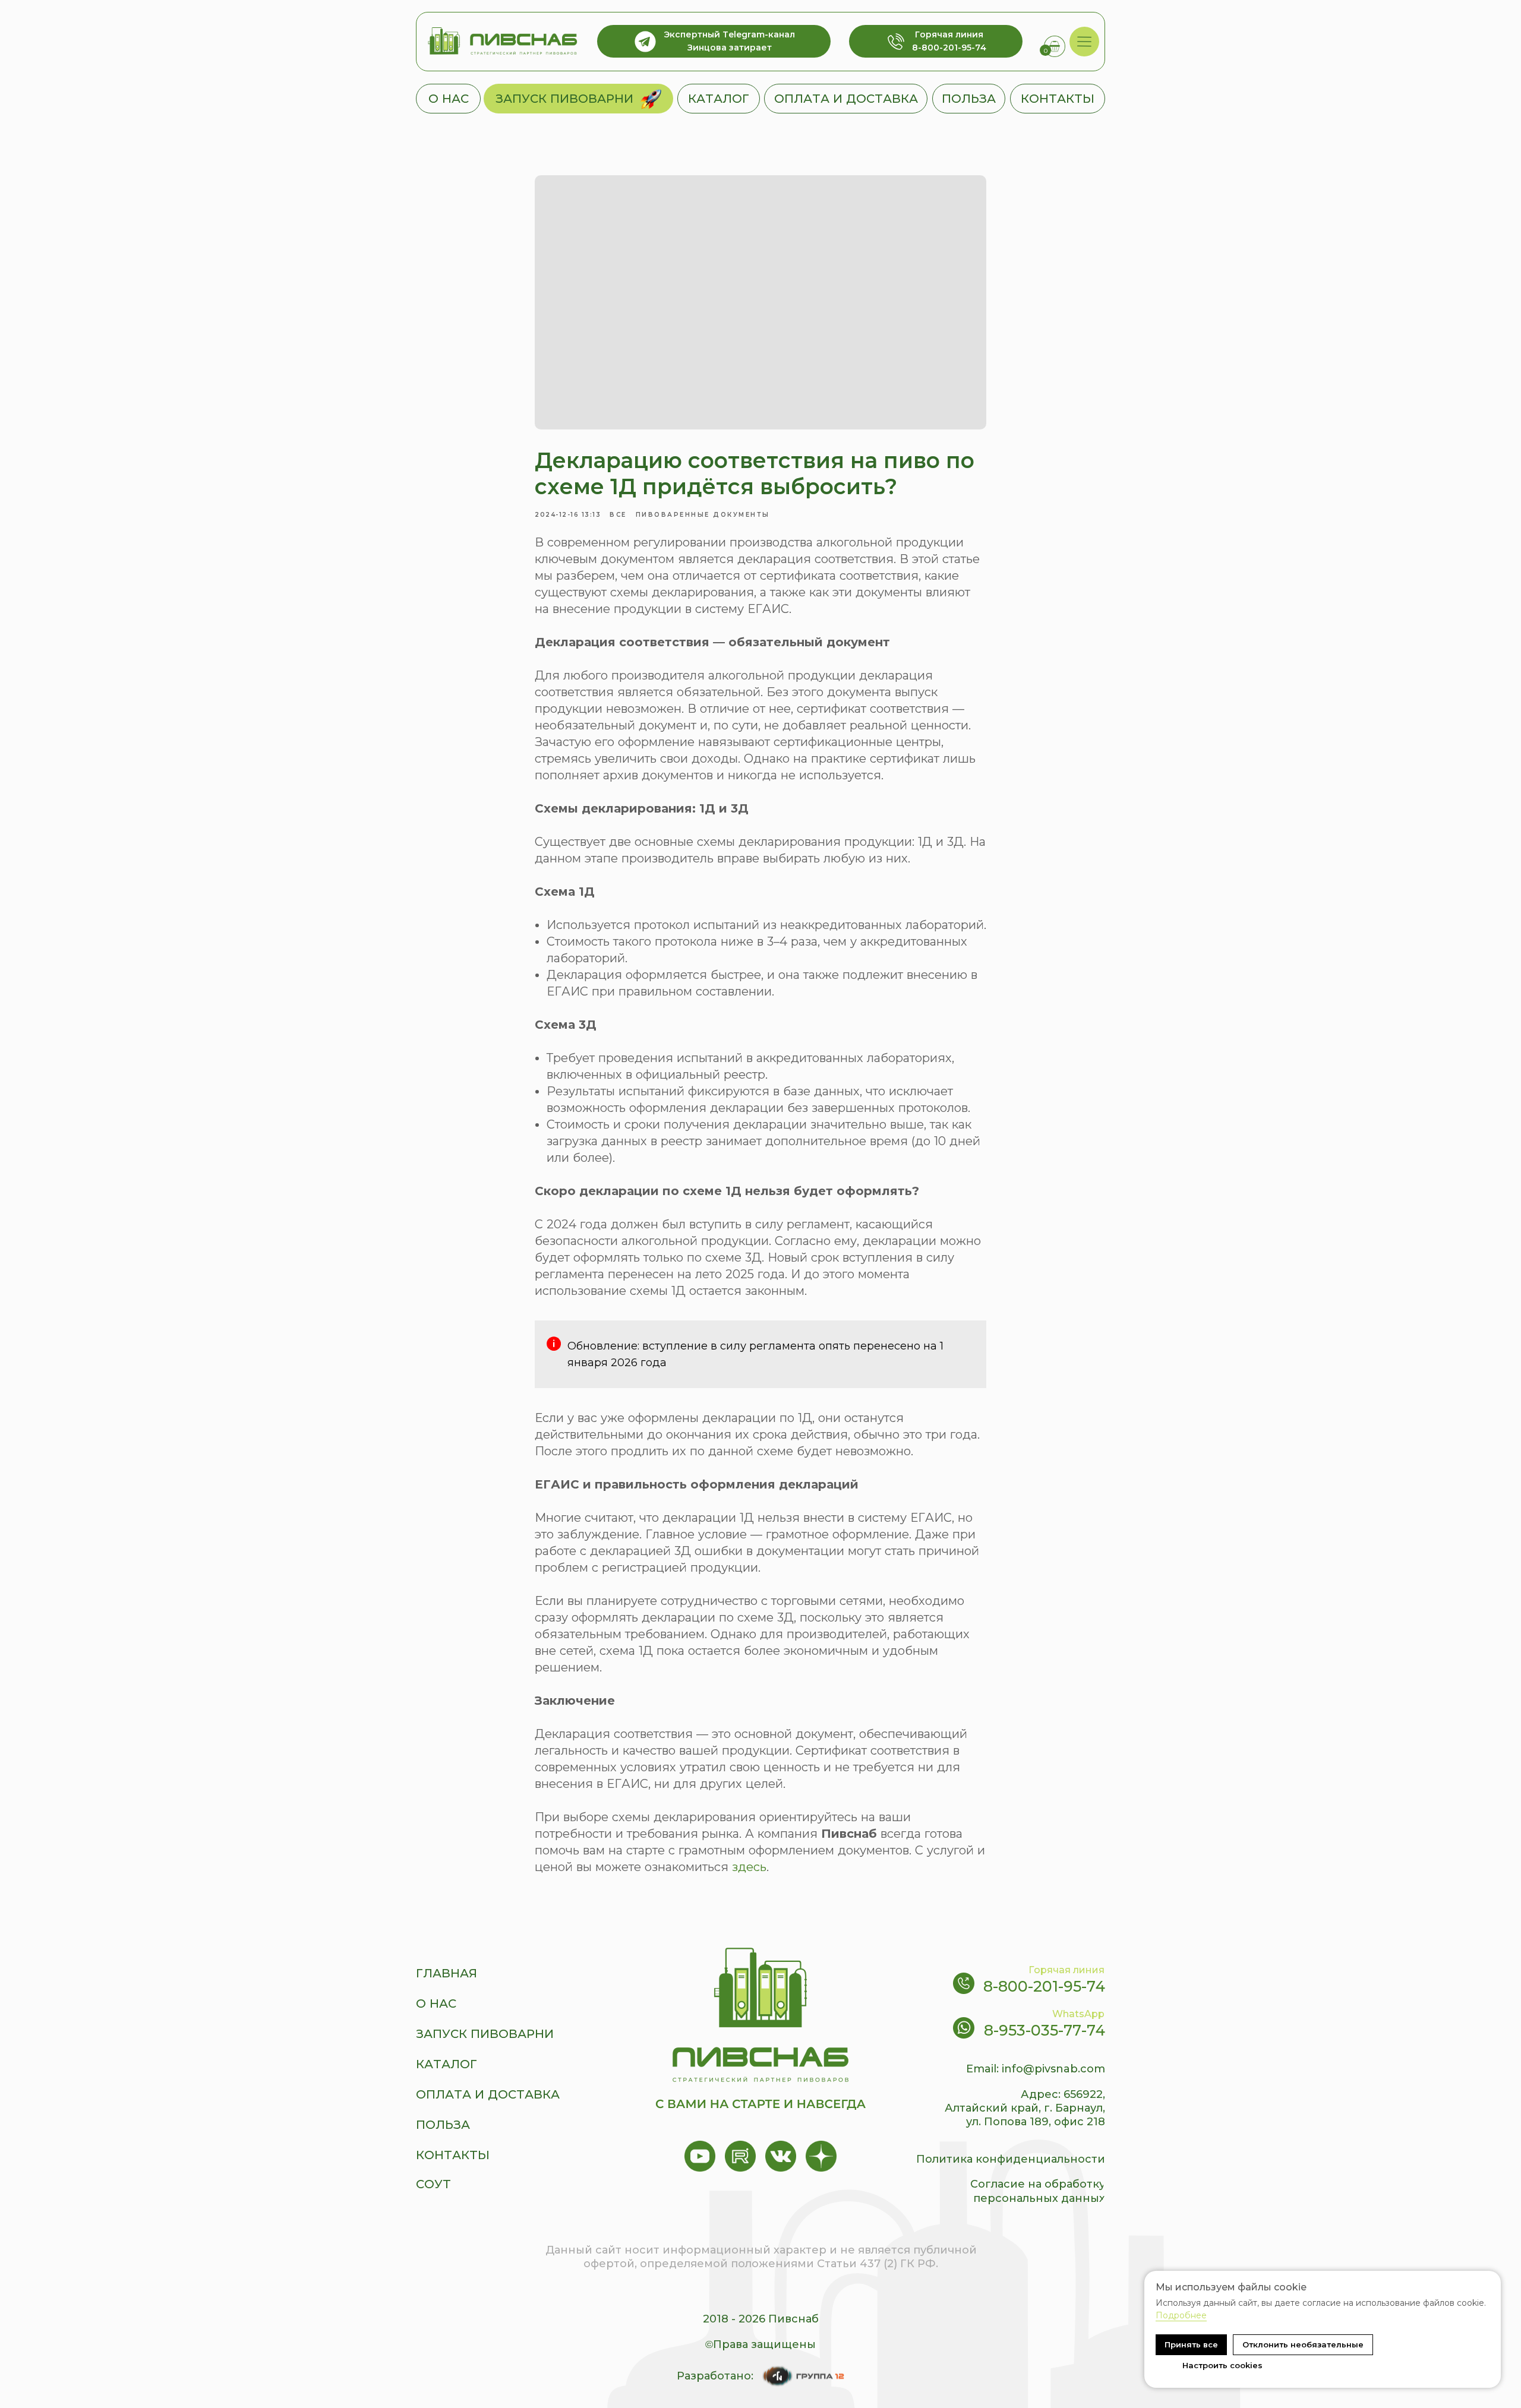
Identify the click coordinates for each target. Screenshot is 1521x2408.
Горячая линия (1066, 1970)
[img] (1085, 42)
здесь (749, 1867)
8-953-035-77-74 (1044, 2030)
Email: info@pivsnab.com (1036, 2069)
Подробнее (1181, 2315)
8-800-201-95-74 (1044, 1986)
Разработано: (715, 2376)
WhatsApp (1078, 2014)
